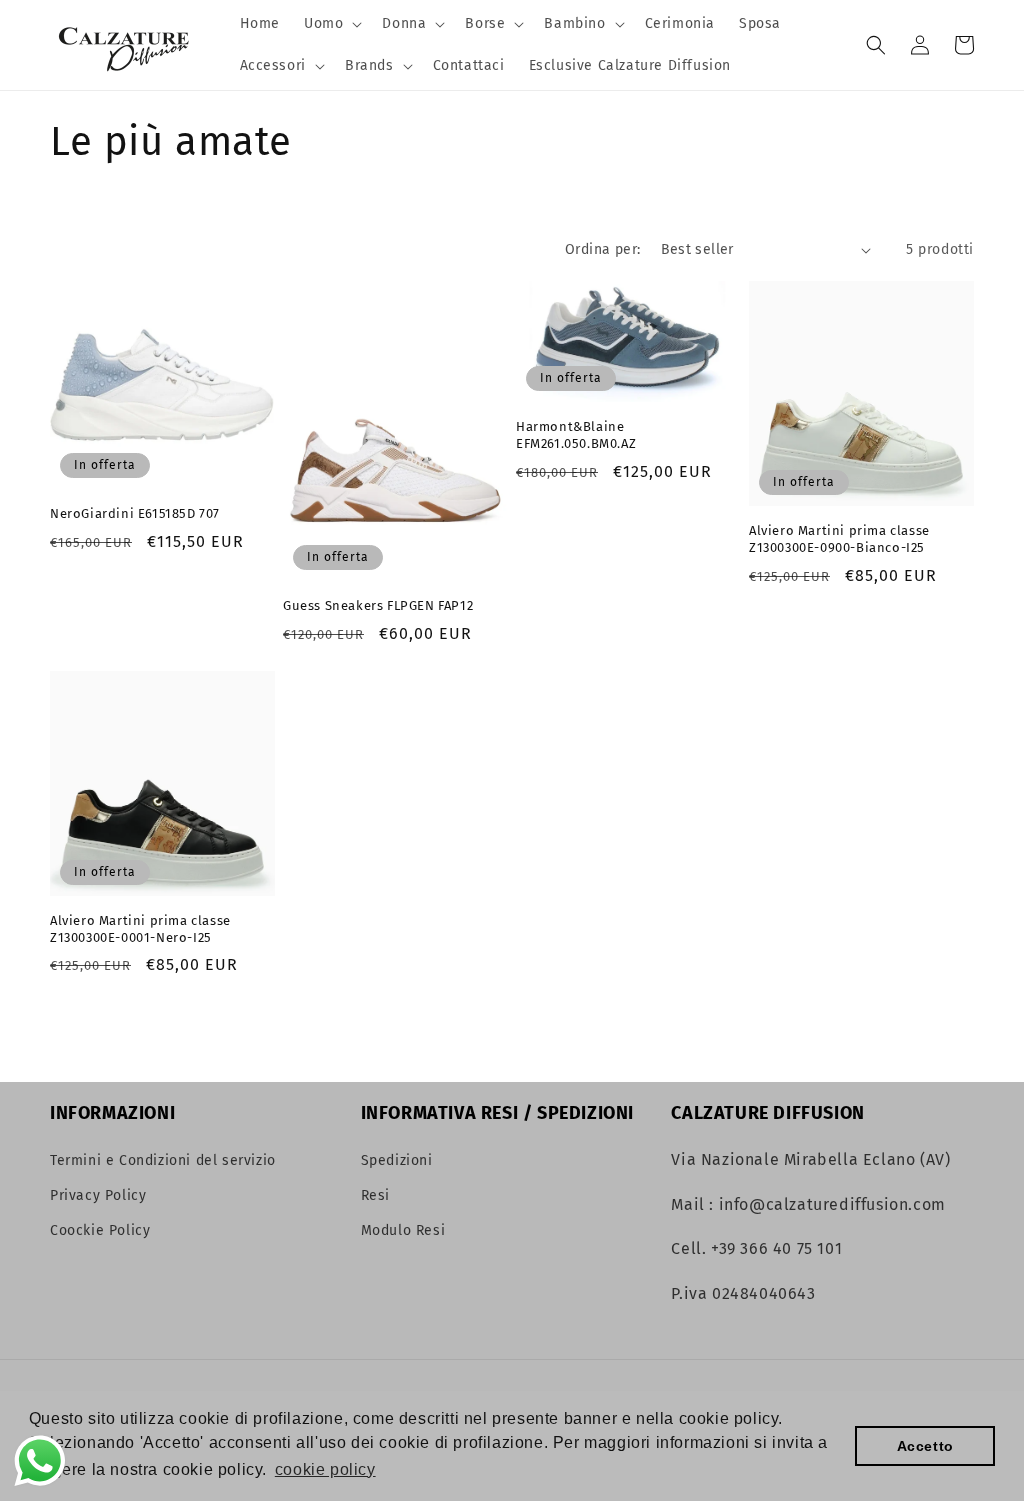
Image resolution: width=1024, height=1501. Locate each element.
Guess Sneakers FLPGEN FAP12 (378, 605)
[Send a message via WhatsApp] (40, 1461)
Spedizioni (397, 1160)
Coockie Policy (100, 1230)
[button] (331, 24)
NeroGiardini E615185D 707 (135, 513)
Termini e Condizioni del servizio (163, 1160)
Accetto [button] (925, 1446)
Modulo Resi (403, 1230)
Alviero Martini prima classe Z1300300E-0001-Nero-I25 (140, 929)
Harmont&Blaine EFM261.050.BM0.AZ (576, 435)
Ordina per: (602, 249)
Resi (375, 1195)
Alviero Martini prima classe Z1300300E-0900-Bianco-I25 (839, 539)
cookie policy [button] (325, 1469)
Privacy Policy (98, 1195)
